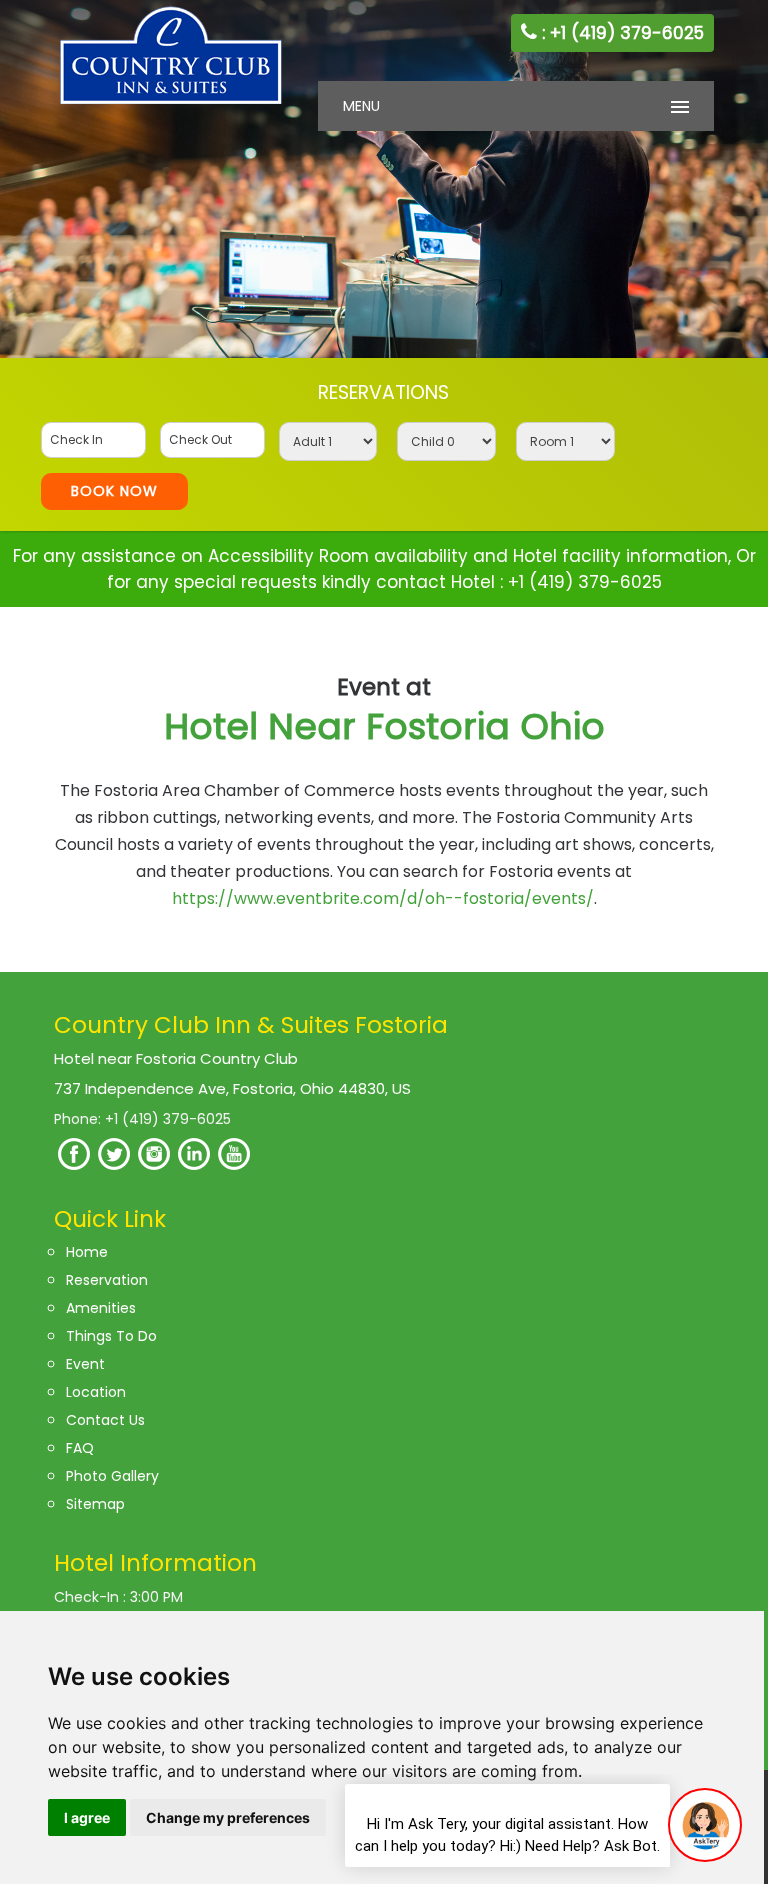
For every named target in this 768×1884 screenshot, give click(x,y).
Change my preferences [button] (228, 1817)
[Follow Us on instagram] (154, 1164)
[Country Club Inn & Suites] (171, 102)
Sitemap (95, 1504)
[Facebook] (74, 1164)
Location (96, 1392)
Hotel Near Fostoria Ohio (384, 711)
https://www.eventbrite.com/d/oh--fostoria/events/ (383, 898)
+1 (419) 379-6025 (585, 582)
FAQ (80, 1448)
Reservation (107, 1280)
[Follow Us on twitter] (114, 1164)
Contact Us (105, 1420)
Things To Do (111, 1336)
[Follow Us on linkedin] (194, 1164)
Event (85, 1364)
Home (87, 1252)
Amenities (101, 1308)
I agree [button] (87, 1817)
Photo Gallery (112, 1476)
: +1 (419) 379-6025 (620, 33)
